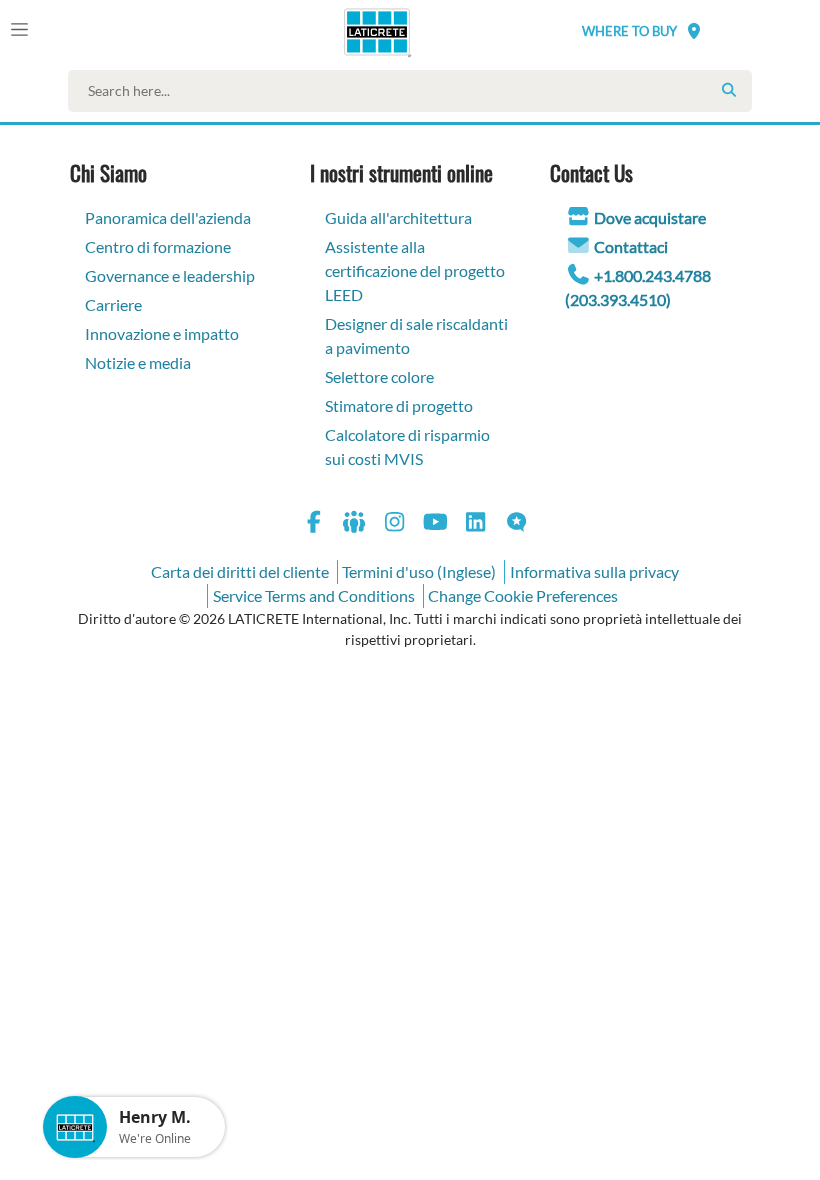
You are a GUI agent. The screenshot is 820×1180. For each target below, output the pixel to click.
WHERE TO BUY (629, 31)
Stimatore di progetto (399, 405)
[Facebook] (314, 524)
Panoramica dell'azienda (168, 217)
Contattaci (631, 246)
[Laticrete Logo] (370, 32)
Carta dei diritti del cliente (240, 571)
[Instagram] (395, 524)
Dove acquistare (650, 217)
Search (729, 90)
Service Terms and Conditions (314, 595)
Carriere (113, 304)
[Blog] (517, 524)
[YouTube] (436, 524)
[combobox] (414, 91)
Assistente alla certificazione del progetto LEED (415, 270)
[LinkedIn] (476, 524)
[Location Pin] (694, 30)
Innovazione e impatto (162, 333)
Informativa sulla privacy (594, 571)
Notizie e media (138, 362)
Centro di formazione (158, 246)
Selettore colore (379, 376)
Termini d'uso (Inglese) (419, 571)
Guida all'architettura (398, 217)
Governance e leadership (170, 275)
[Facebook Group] (355, 524)
